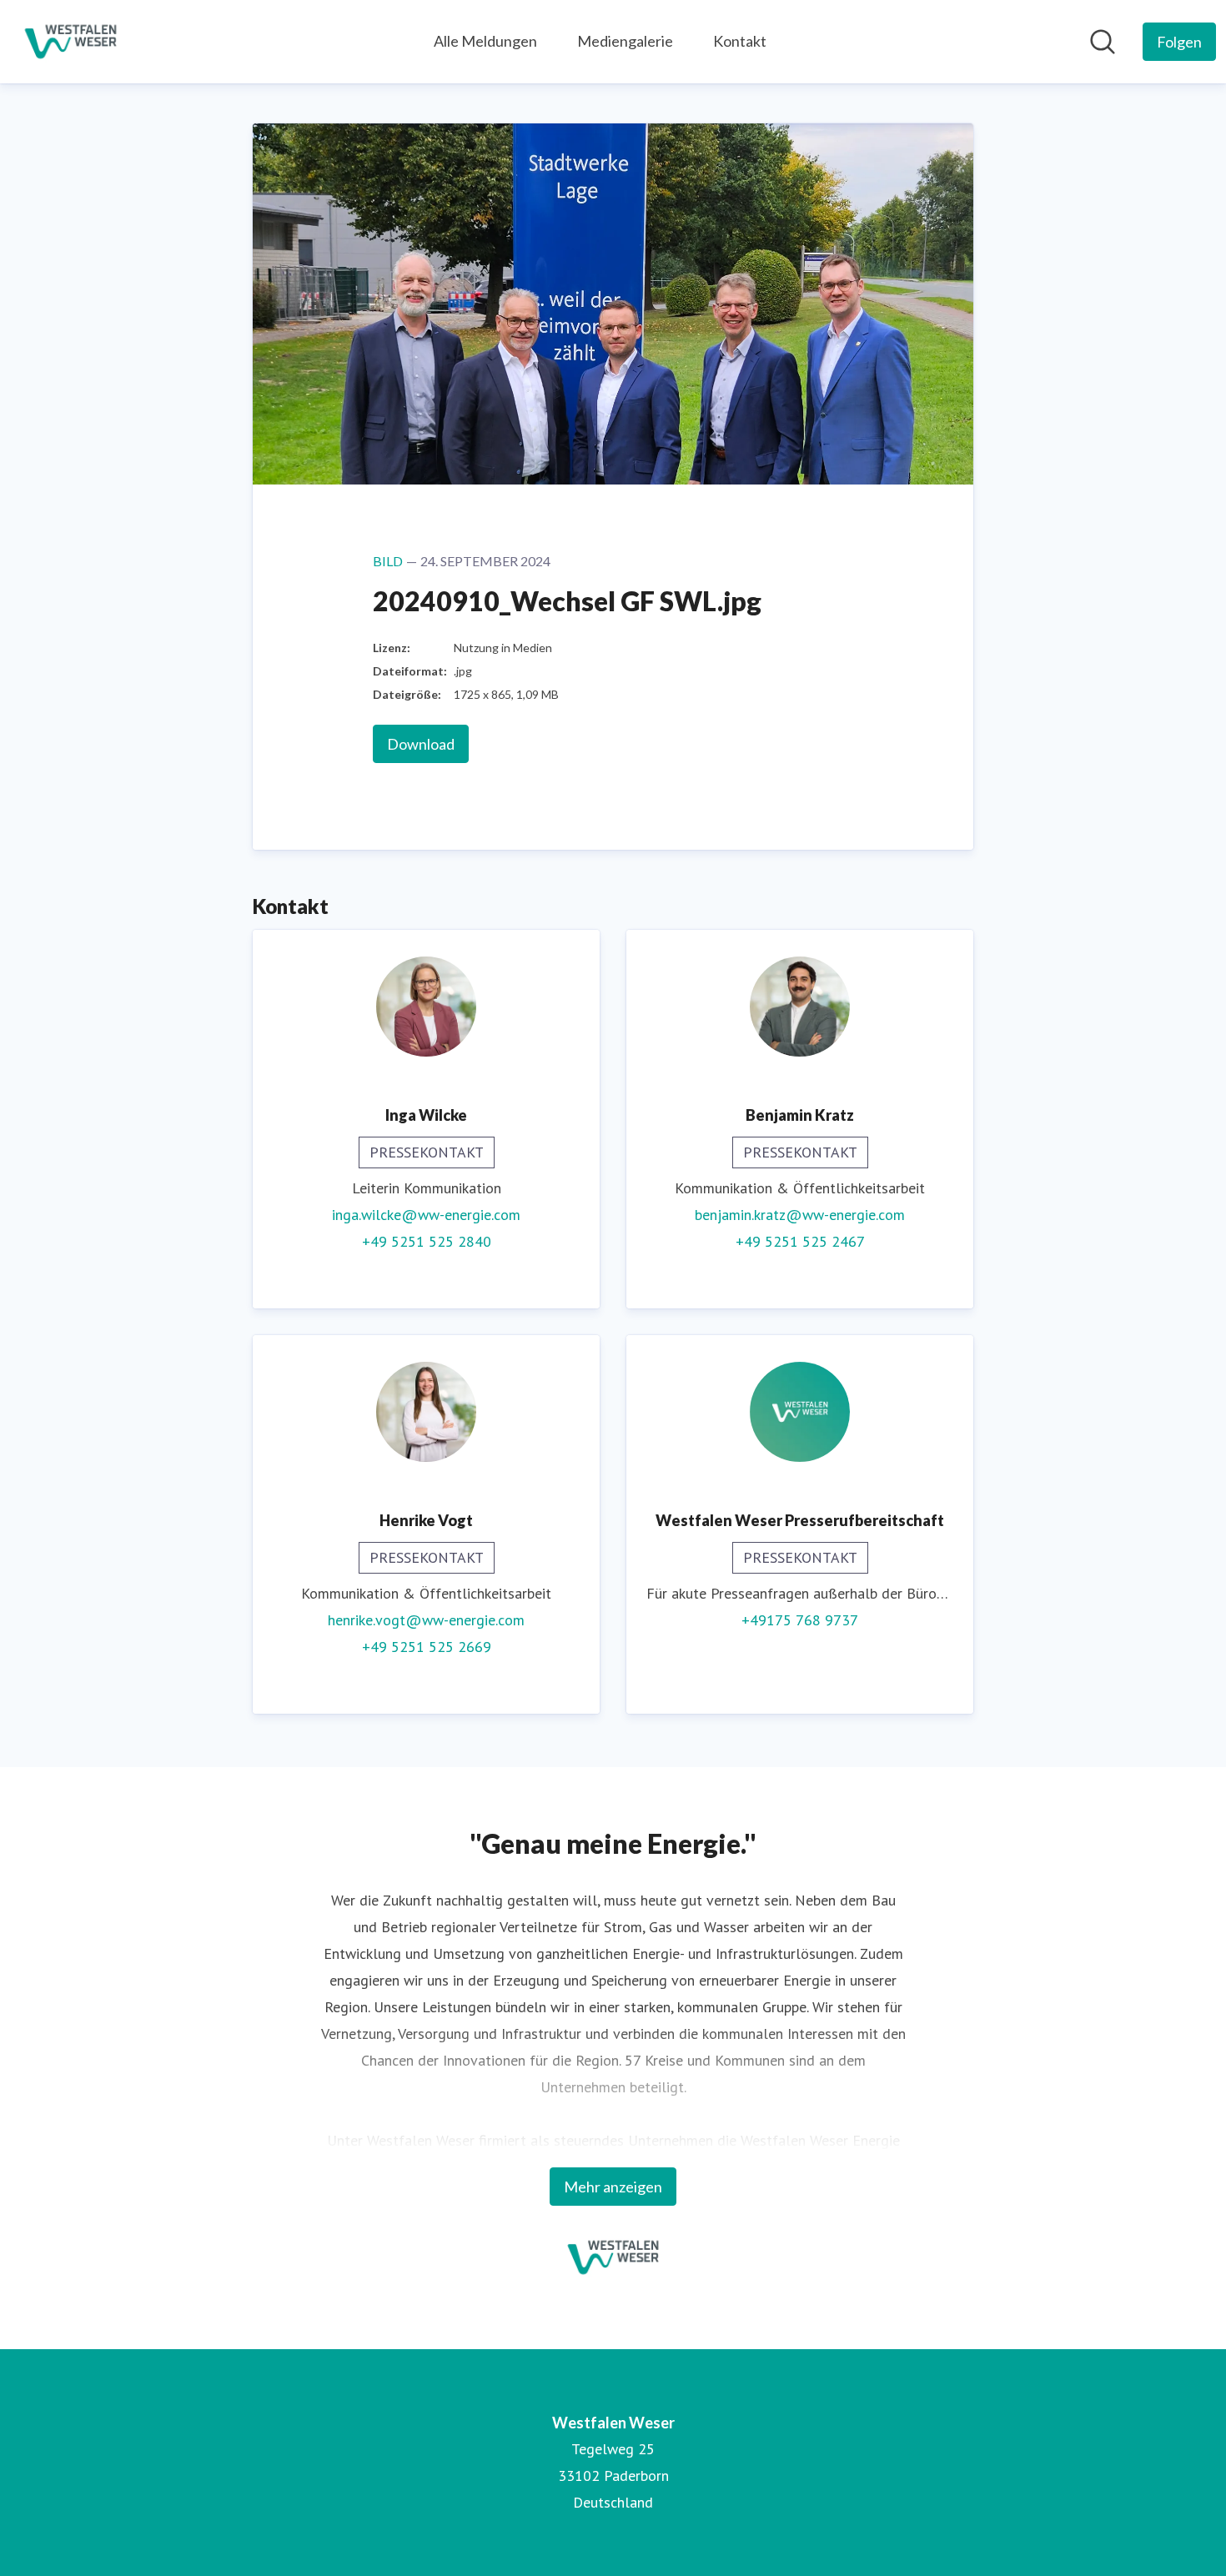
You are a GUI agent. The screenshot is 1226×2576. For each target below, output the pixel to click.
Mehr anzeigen (613, 2187)
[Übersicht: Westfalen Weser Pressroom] (70, 42)
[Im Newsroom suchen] (1103, 42)
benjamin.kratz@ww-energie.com (800, 1215)
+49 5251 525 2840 (427, 1241)
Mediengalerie (625, 41)
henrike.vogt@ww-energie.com (426, 1620)
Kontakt (740, 41)
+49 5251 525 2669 (427, 1647)
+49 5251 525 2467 (800, 1241)
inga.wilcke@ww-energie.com (426, 1215)
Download (421, 744)
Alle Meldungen (485, 41)
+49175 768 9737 (800, 1620)
